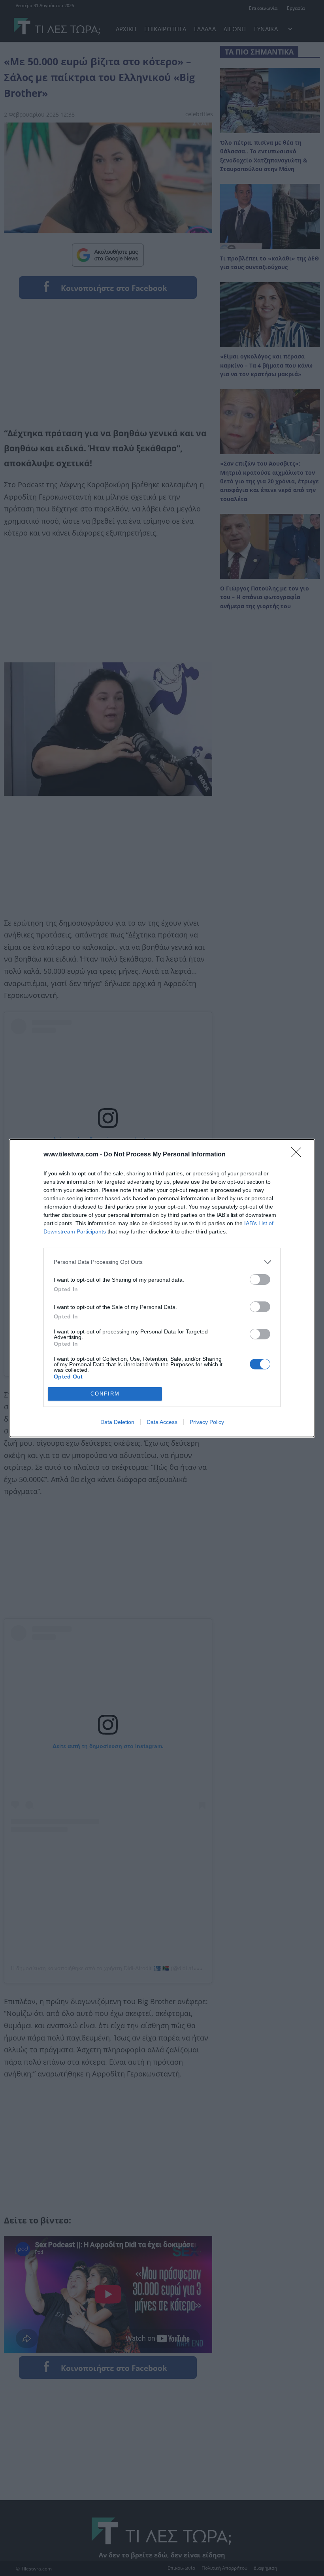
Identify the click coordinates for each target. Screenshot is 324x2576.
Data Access (162, 1422)
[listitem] (162, 1262)
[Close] (299, 1155)
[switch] (260, 1280)
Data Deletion (117, 1422)
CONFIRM (105, 1394)
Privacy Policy (207, 1422)
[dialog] (162, 1288)
